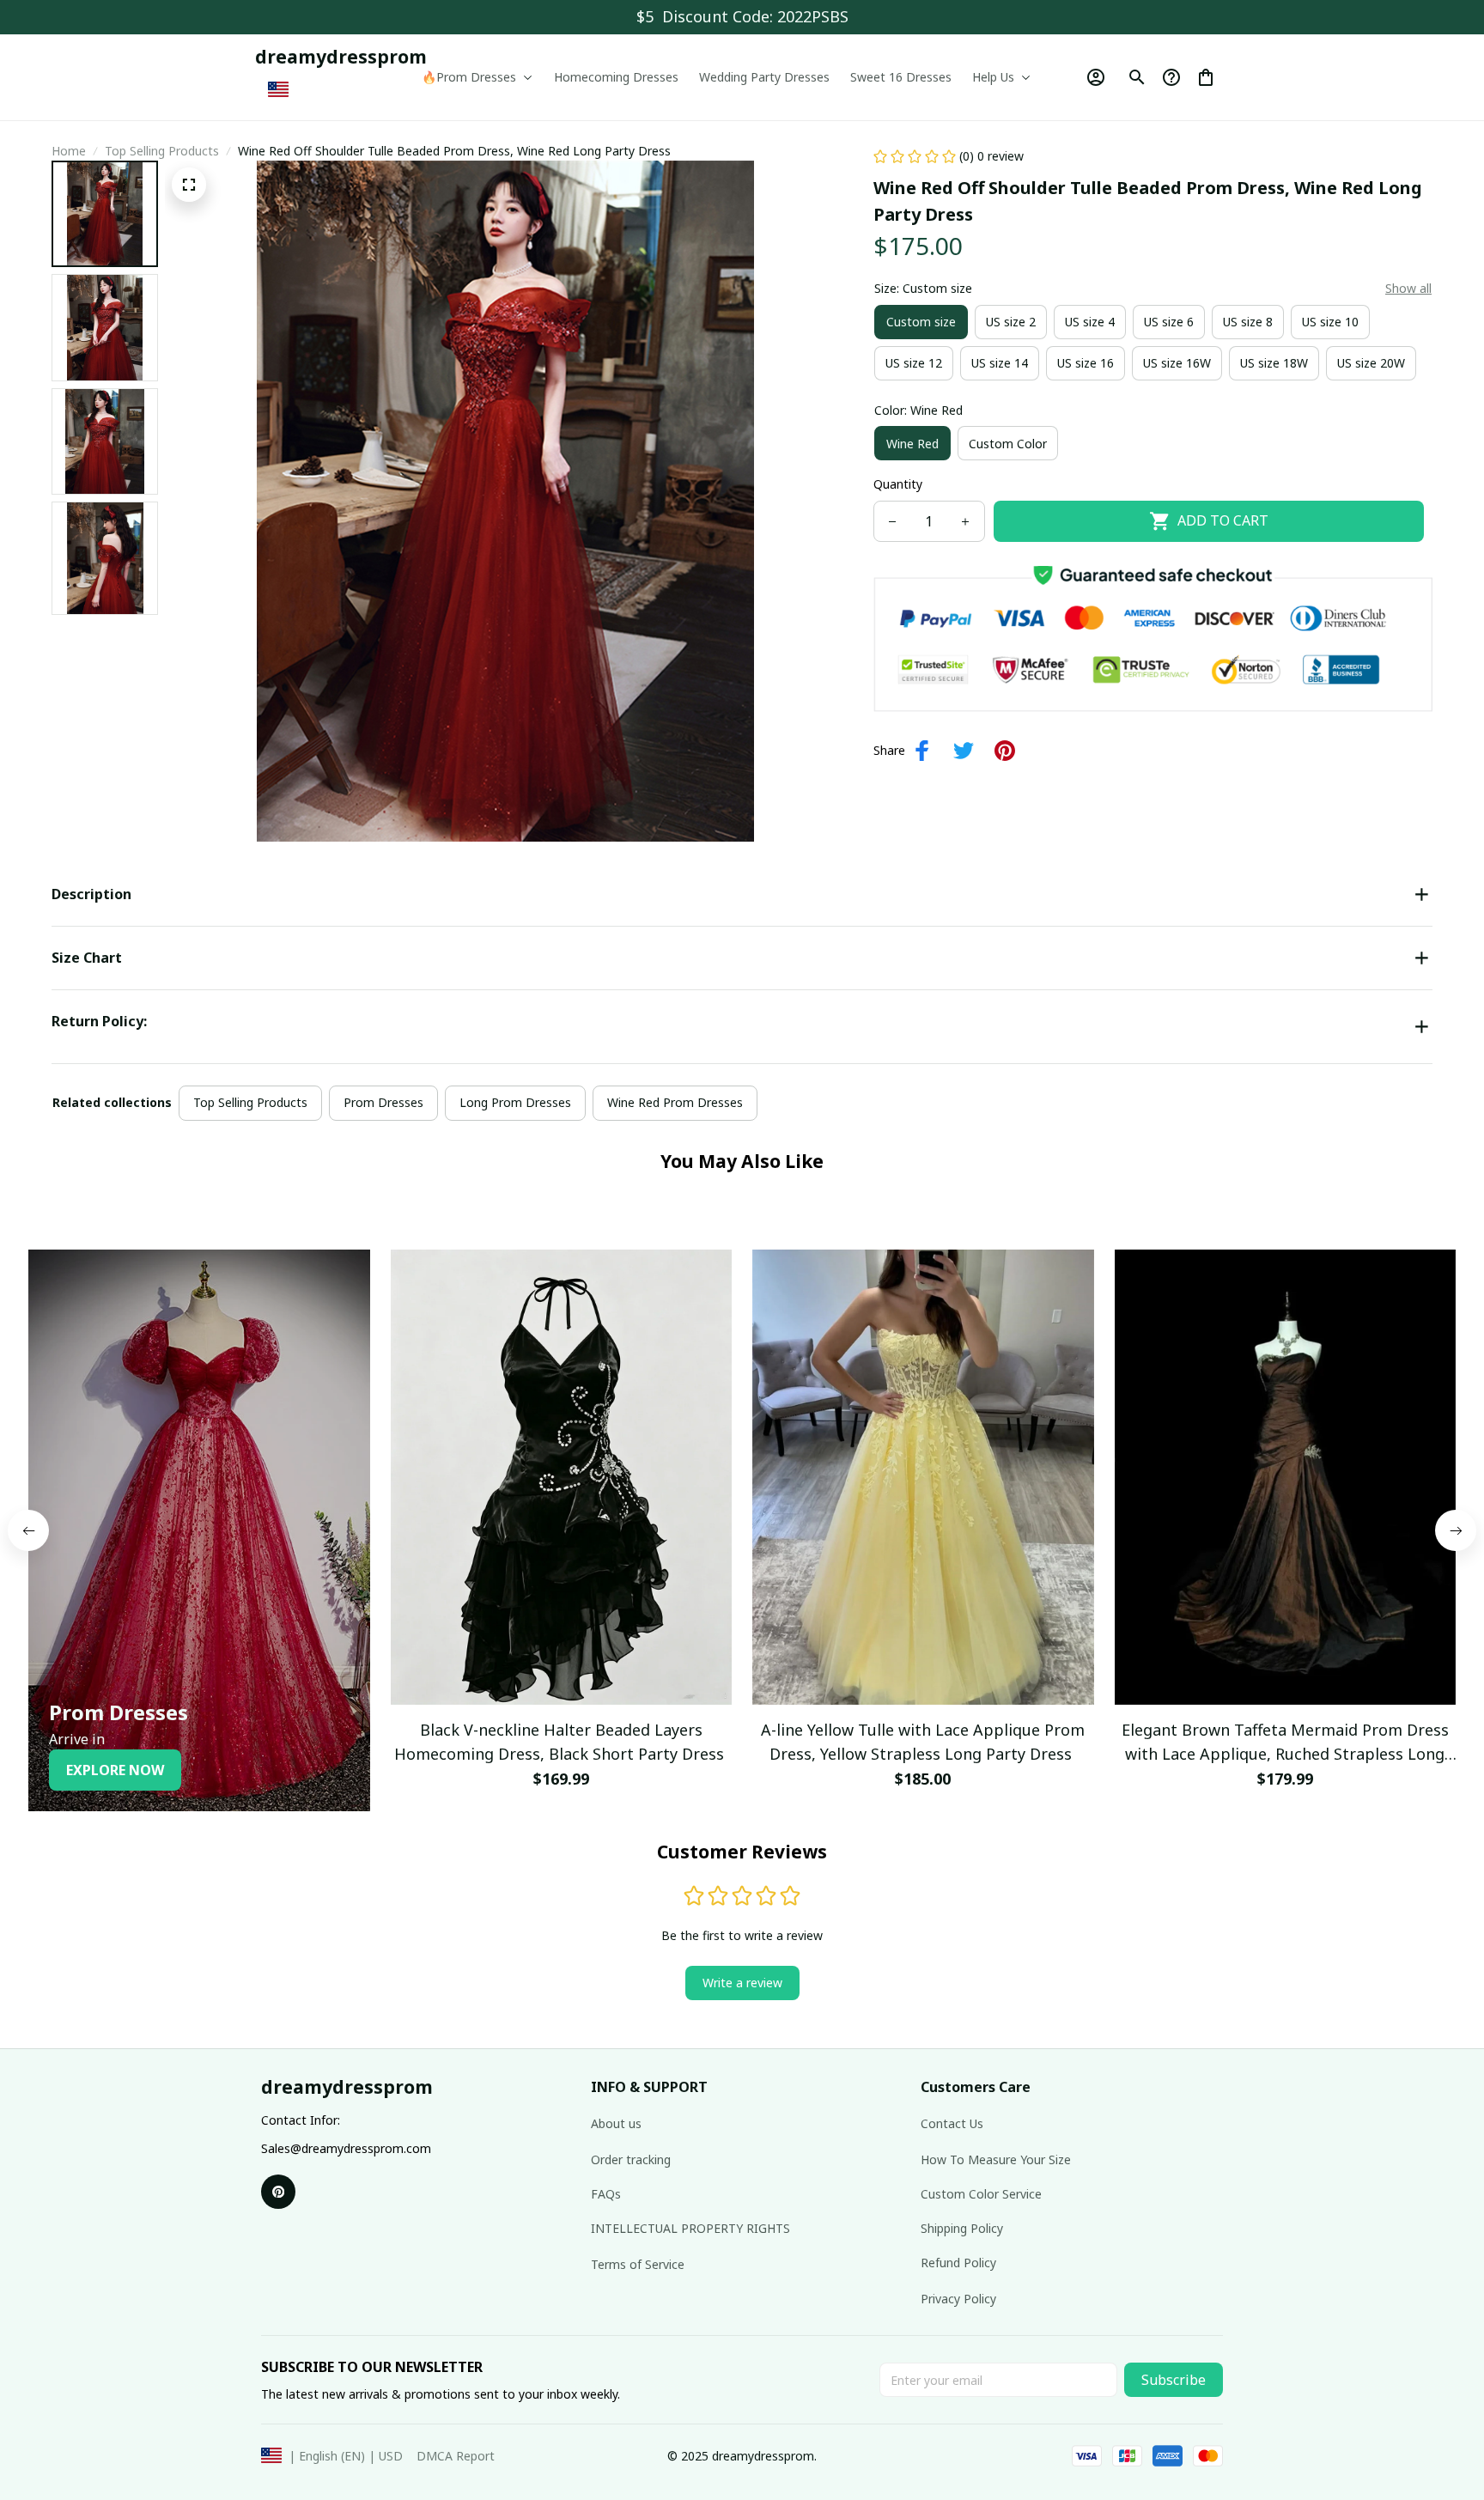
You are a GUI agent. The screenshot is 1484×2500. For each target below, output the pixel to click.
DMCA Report (456, 2456)
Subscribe (1174, 2380)
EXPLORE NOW (115, 1770)
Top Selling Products (162, 151)
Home (69, 151)
